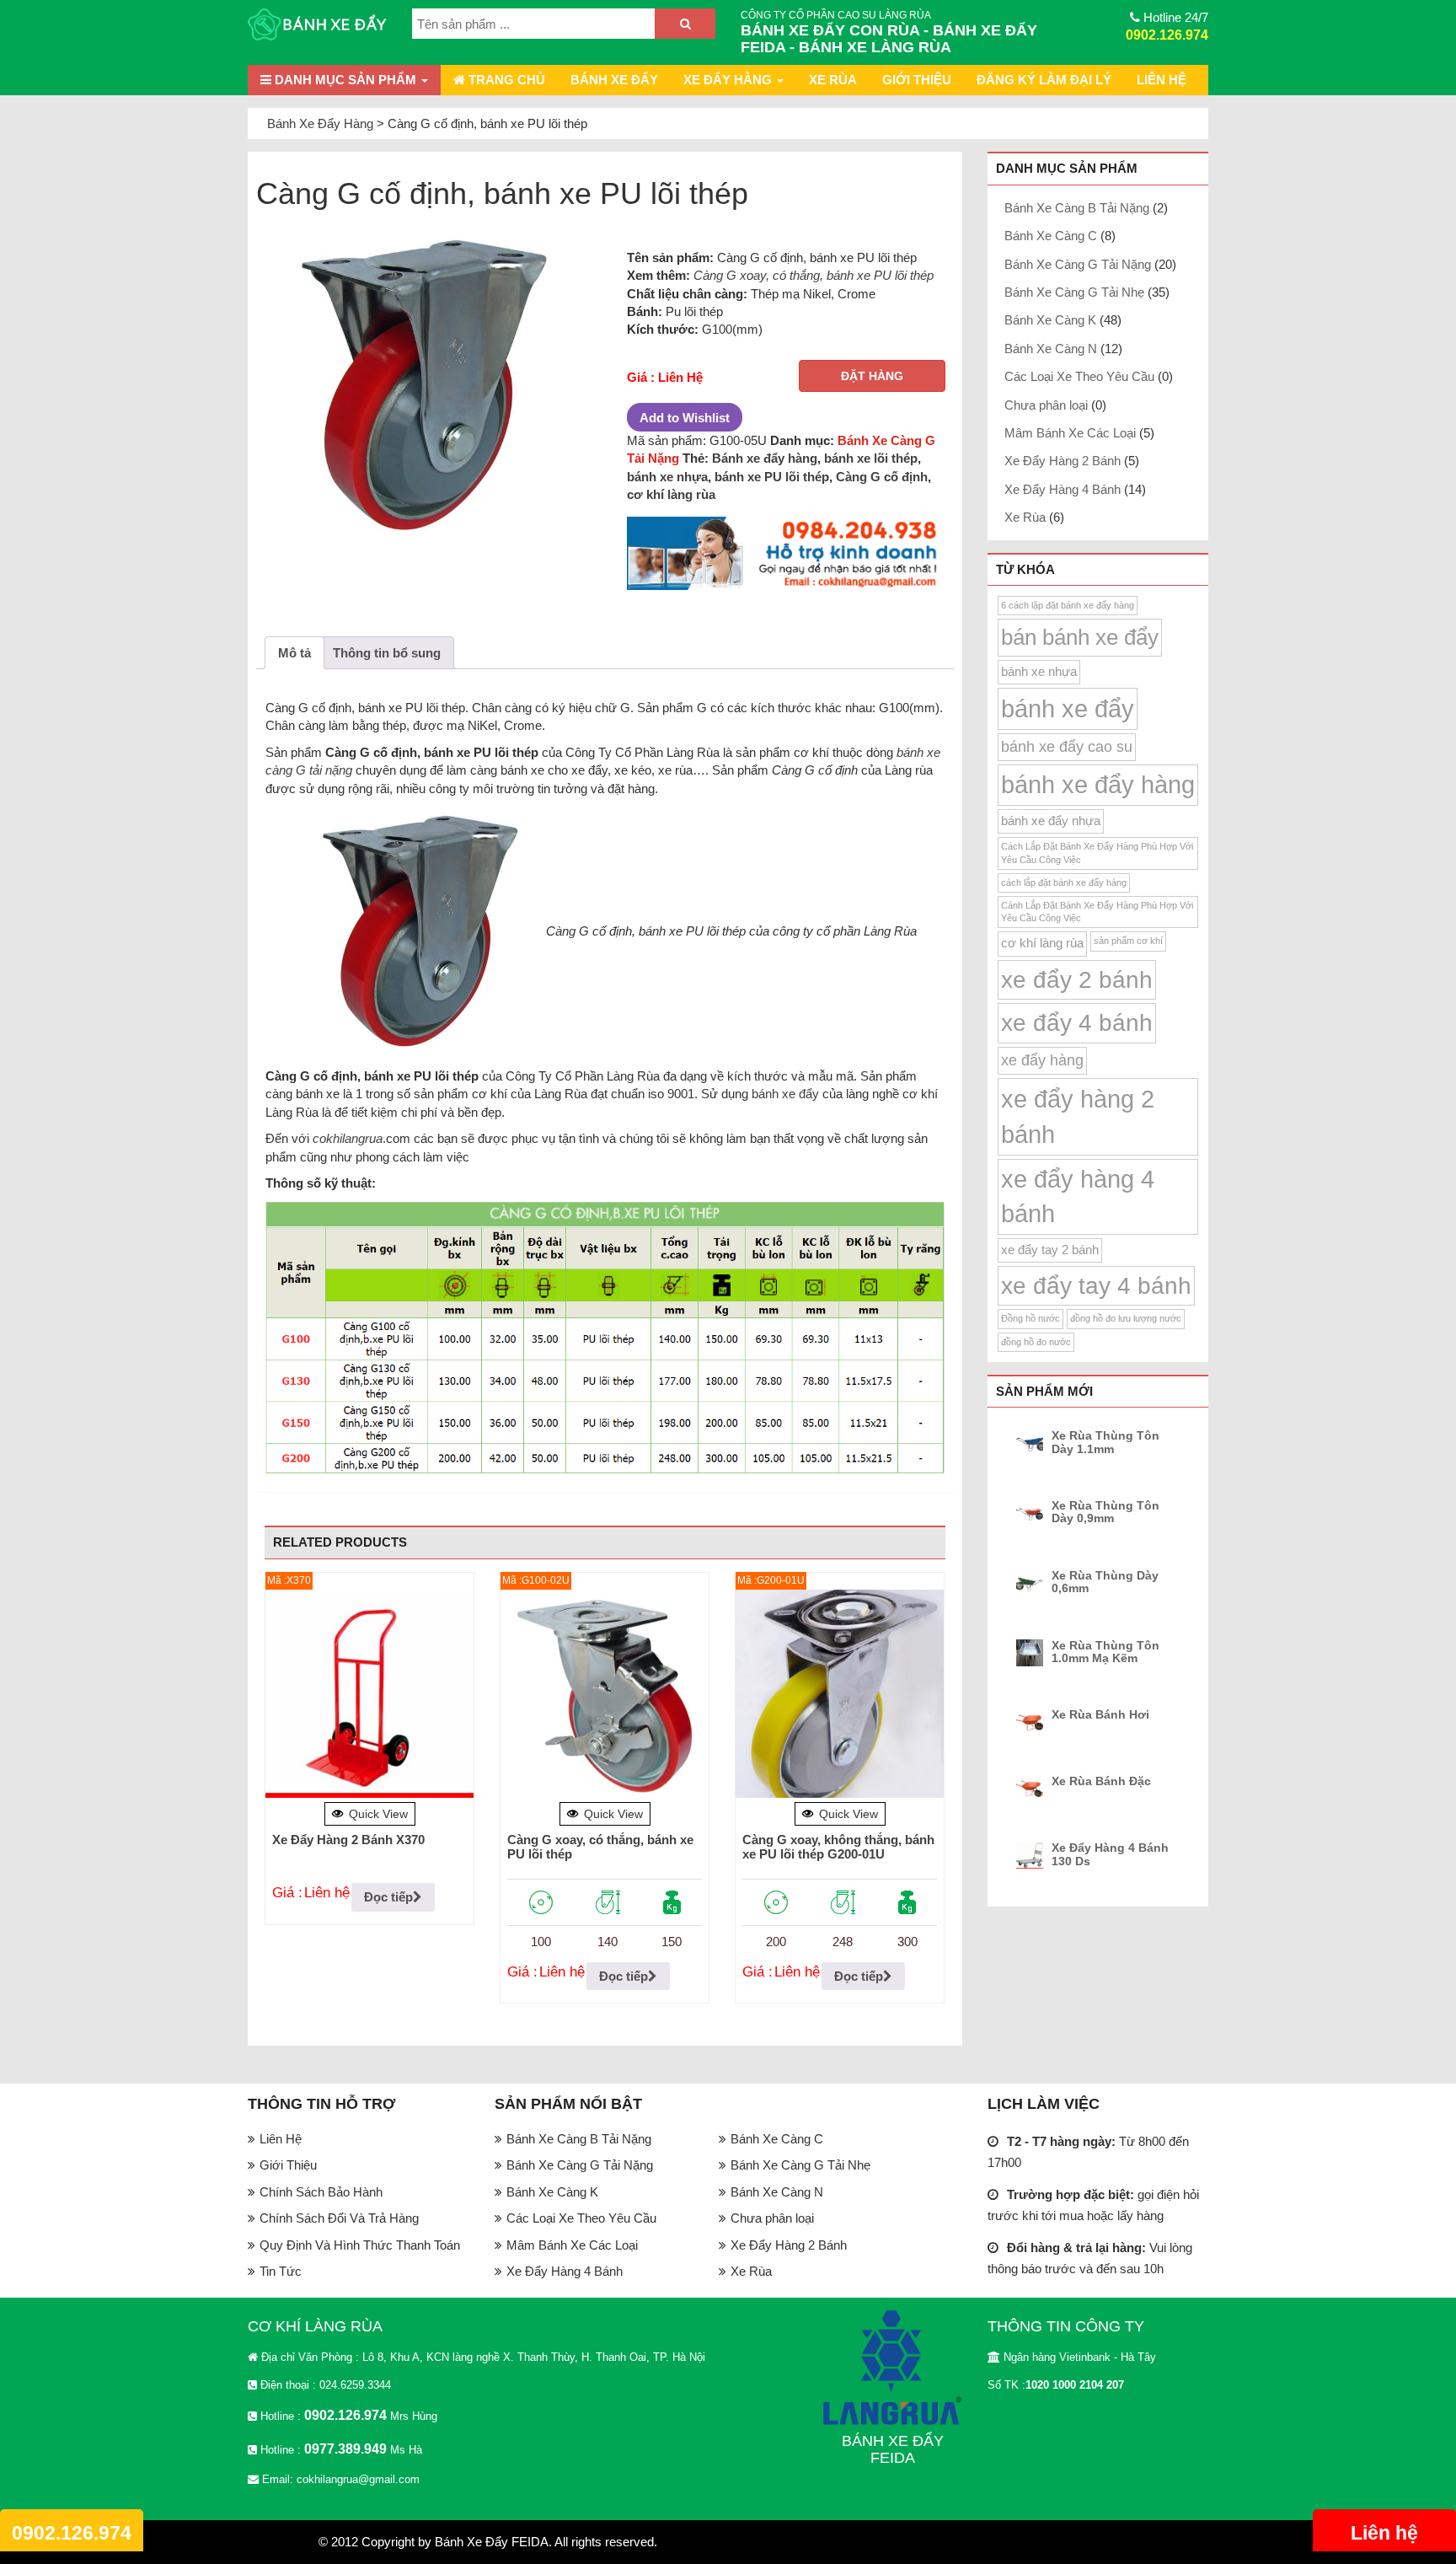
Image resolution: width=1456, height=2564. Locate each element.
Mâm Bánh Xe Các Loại (1070, 433)
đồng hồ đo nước (1036, 1342)
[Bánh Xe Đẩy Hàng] (317, 26)
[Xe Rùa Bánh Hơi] (1032, 1722)
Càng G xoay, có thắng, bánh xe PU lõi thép (814, 275)
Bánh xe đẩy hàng (765, 458)
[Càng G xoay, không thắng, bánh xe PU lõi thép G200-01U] (840, 1694)
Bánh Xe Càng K (1050, 320)
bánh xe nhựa (667, 477)
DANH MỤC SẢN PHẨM (345, 80)
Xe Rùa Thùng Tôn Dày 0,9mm (1105, 1512)
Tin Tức (281, 2271)
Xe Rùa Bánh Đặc (1101, 1781)
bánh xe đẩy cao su (1067, 747)
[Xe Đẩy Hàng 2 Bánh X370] (369, 1694)
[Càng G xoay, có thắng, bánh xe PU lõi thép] (605, 1694)
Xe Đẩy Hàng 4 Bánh (1063, 489)
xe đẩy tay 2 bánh (1050, 1250)
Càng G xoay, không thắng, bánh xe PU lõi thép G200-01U (838, 1847)
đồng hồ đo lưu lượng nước (1126, 1318)
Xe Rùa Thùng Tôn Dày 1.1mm (1105, 1442)
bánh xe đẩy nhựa (1051, 821)
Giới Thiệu (917, 80)
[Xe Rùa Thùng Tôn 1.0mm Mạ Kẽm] (1032, 1653)
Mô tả (294, 653)
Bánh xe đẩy (614, 80)
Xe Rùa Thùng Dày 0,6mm (1105, 1582)
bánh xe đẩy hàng (1098, 785)
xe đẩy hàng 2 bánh (1078, 1116)
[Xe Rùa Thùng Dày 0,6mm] (1032, 1583)
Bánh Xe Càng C (1051, 236)
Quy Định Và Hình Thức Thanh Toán (360, 2245)
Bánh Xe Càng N (1051, 349)
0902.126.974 (1167, 35)
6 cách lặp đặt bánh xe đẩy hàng (1068, 605)
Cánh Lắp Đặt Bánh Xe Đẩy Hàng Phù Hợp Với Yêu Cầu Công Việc (1097, 912)
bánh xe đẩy (785, 1094)
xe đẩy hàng (1042, 1060)
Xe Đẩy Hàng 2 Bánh (1063, 461)
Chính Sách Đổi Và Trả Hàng (339, 2218)
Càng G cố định (882, 477)
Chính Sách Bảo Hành (321, 2192)
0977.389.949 (345, 2449)
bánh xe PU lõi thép (772, 477)
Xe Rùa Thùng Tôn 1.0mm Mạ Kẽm (1105, 1652)
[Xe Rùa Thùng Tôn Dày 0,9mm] (1032, 1513)
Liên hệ (1384, 2533)
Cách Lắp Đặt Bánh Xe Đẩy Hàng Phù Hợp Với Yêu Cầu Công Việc (1097, 853)
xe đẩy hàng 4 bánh (1078, 1196)
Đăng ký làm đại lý (1044, 80)
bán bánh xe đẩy (1080, 637)
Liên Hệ (1162, 80)
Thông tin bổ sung (387, 653)
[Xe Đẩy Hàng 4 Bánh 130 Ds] (1032, 1855)
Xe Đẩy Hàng (729, 80)
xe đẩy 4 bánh (1077, 1023)
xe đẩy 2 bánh (1077, 980)
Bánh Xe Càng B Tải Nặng (1077, 208)
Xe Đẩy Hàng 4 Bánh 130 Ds (1110, 1854)
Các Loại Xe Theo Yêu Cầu (1079, 376)
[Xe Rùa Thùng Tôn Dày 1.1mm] (1032, 1443)
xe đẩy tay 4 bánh (1096, 1286)
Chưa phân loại (1046, 405)
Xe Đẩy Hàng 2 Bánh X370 (348, 1840)
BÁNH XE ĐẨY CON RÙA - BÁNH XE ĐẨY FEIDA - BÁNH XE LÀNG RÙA (889, 39)
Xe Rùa (833, 80)
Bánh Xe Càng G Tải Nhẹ (1074, 292)
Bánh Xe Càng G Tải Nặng (1078, 264)
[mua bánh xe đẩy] (786, 554)
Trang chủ (505, 80)
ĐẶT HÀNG (872, 376)
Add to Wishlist (685, 418)
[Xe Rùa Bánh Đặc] (1032, 1789)
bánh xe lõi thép (871, 458)
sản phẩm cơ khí (1128, 941)
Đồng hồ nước (1030, 1318)
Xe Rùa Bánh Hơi (1100, 1715)
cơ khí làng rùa (671, 494)
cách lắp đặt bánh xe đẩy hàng (1064, 882)
